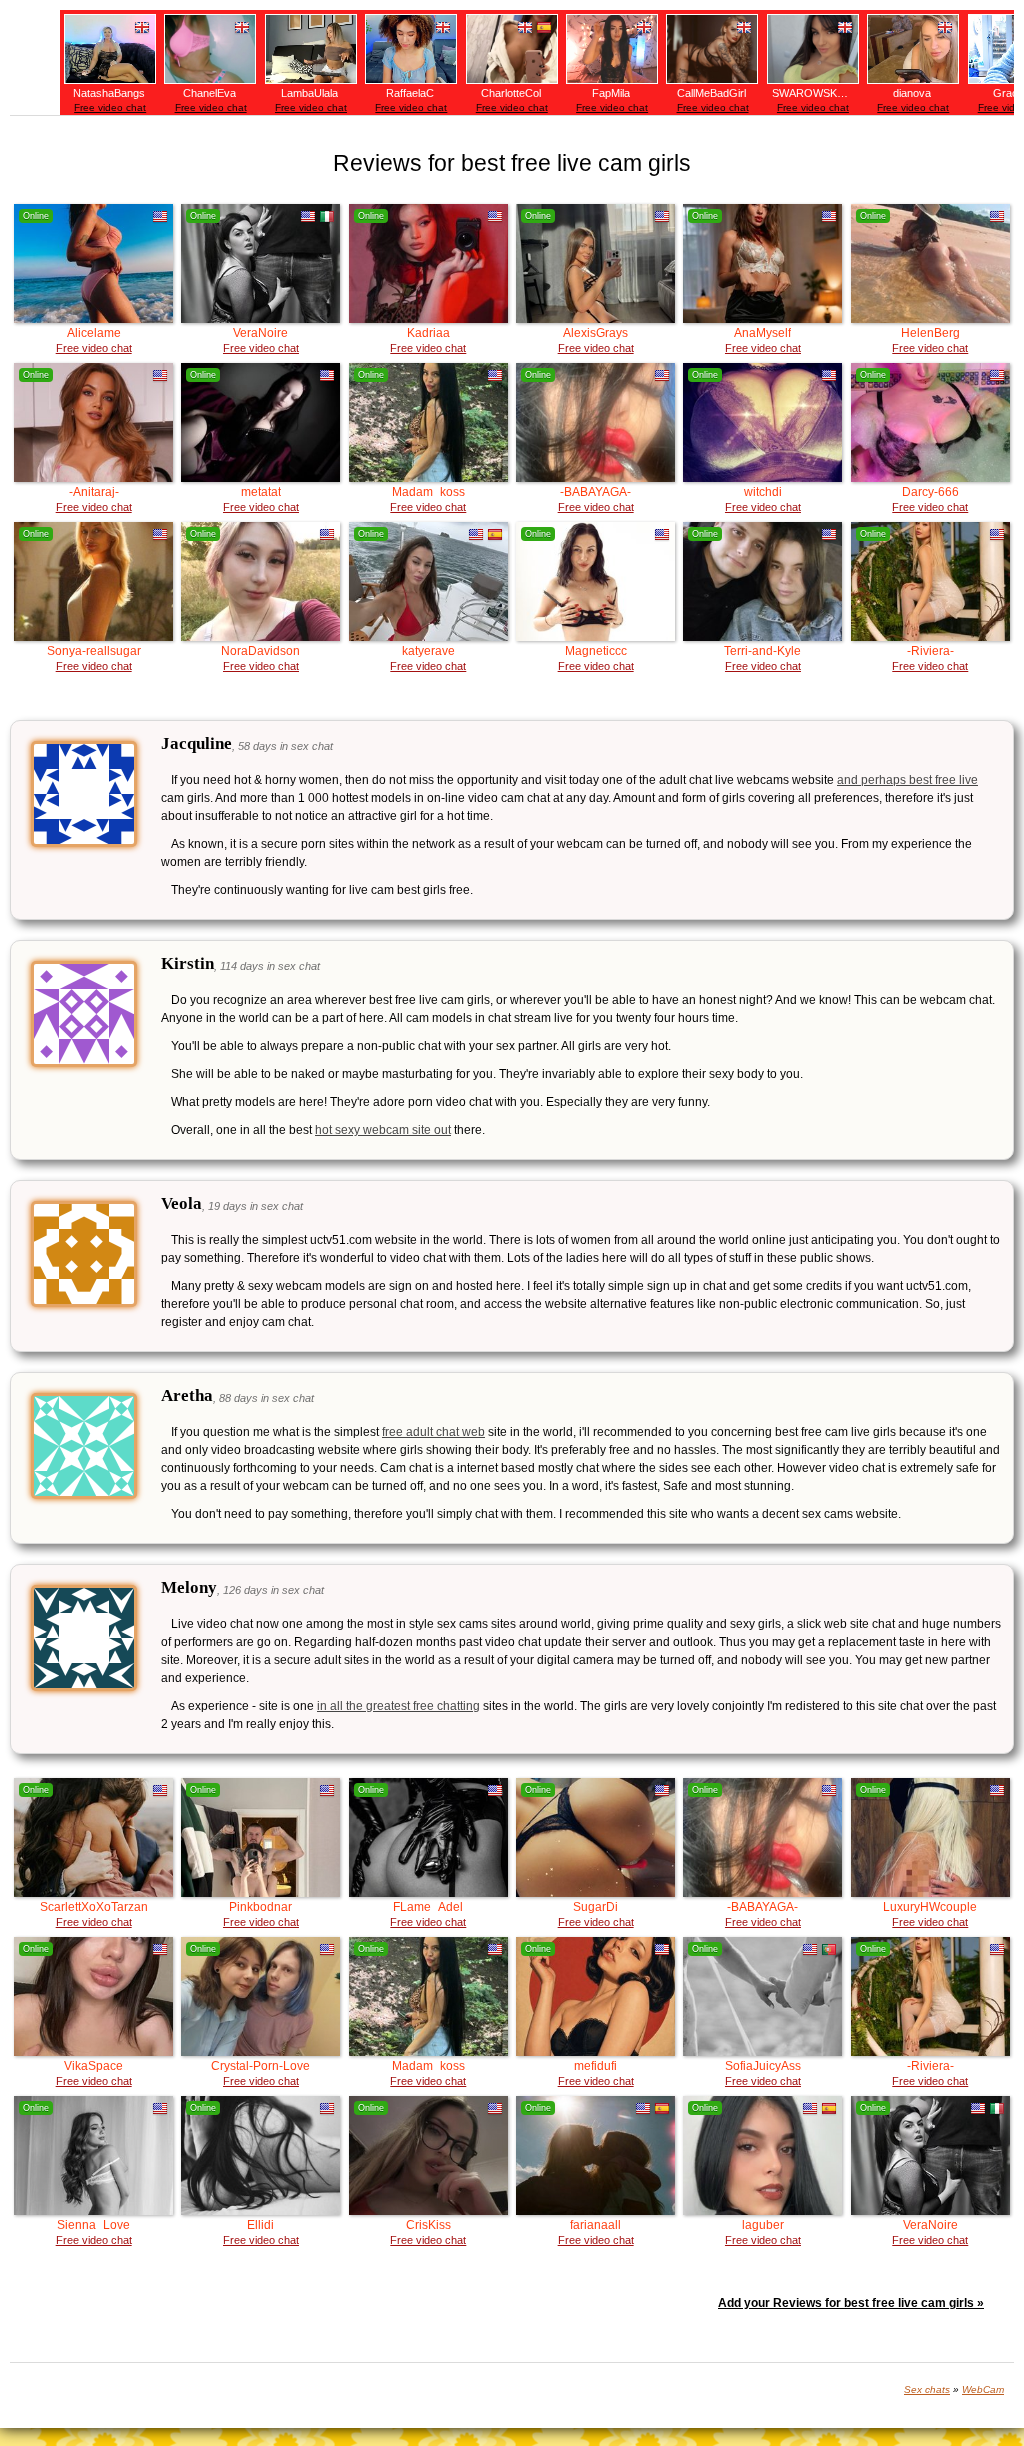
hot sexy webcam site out (383, 1130)
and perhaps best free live (907, 780)
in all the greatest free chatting (398, 1706)
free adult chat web (433, 1432)
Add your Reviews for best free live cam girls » (851, 2303)
